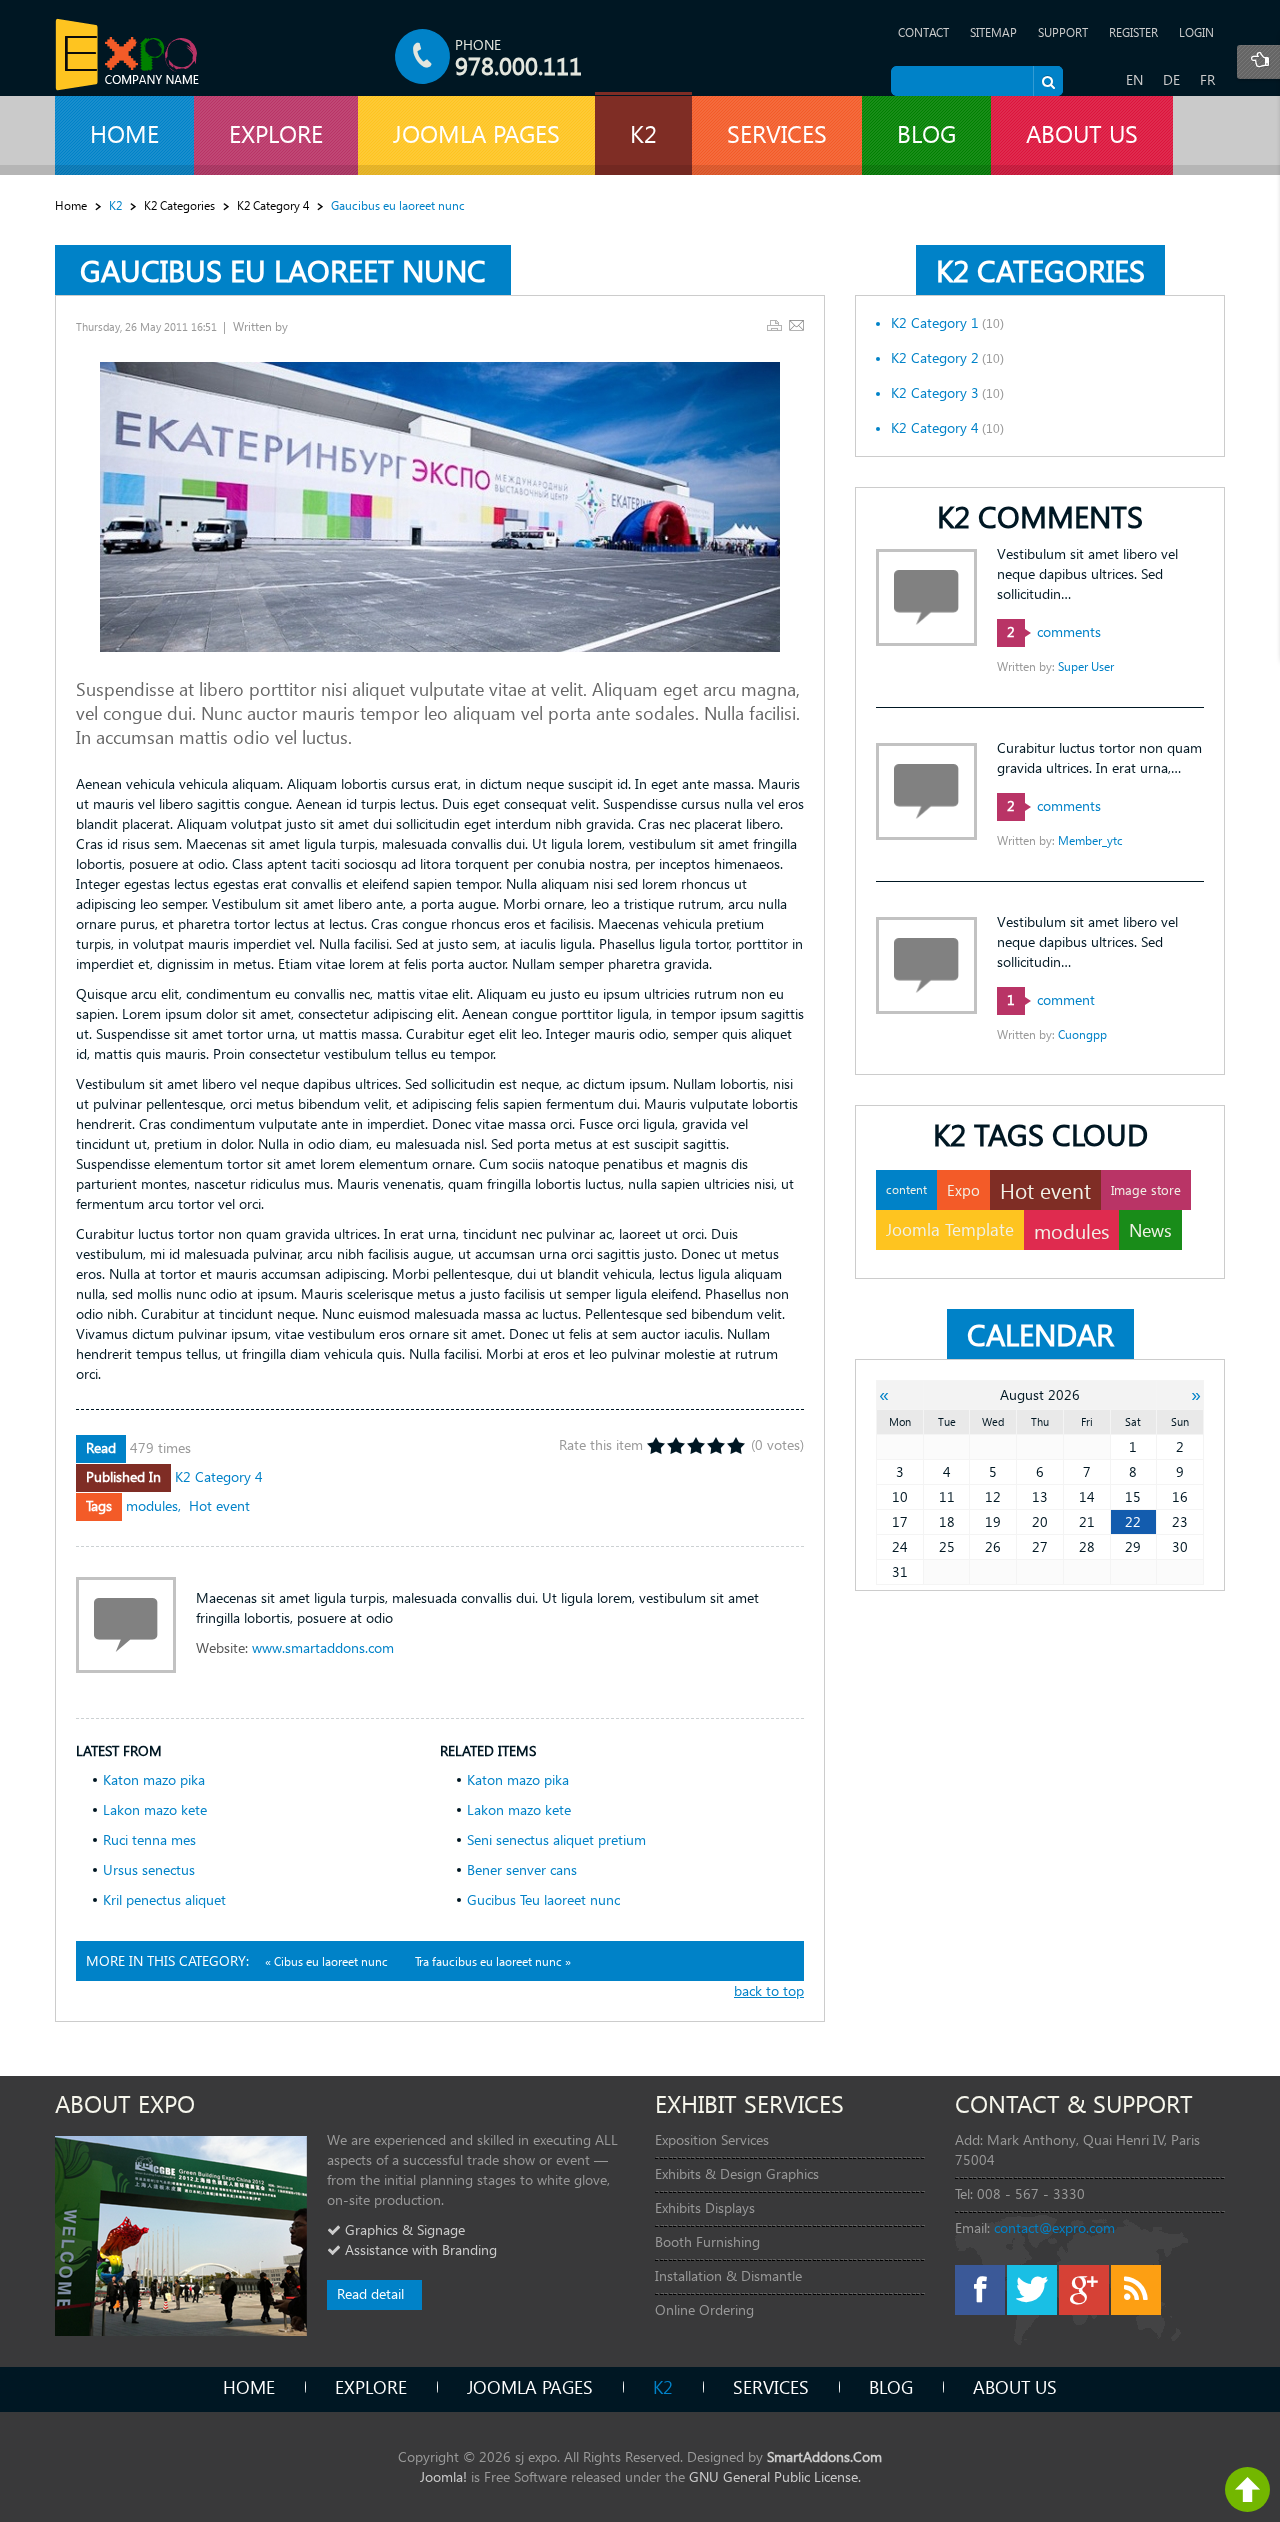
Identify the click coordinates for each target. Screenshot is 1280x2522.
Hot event (219, 1505)
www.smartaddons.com (323, 1647)
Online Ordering (704, 2309)
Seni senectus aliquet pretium (556, 1839)
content (906, 1189)
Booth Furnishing (707, 2241)
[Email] (796, 325)
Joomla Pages (530, 2386)
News (1150, 1229)
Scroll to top (1247, 2489)
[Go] (1048, 81)
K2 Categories (179, 205)
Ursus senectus (149, 1869)
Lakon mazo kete (155, 1809)
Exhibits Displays (705, 2207)
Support (1063, 32)
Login (1196, 32)
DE (1171, 79)
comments (1054, 631)
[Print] (774, 325)
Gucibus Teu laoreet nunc (543, 1899)
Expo (963, 1190)
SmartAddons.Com (824, 2456)
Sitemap (993, 32)
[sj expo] (127, 54)
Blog (891, 2386)
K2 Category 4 (273, 205)
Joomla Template (950, 1229)
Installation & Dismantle (728, 2275)
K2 (663, 2386)
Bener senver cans (522, 1869)
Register (1133, 32)
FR (1207, 79)
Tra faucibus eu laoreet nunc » (493, 1961)
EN (1134, 79)
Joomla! (443, 2476)
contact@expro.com (1054, 2227)
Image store (1146, 1189)
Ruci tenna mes (149, 1839)
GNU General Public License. (775, 2476)
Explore (371, 2386)
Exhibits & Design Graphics (737, 2173)
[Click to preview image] (440, 505)
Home (71, 205)
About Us (1015, 2386)
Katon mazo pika (154, 1779)
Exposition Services (712, 2139)
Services (771, 2386)
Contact (923, 32)
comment (1051, 999)
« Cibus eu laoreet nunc (328, 1961)
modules (152, 1505)
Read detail (370, 2293)
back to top (769, 1990)
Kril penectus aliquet (164, 1899)
